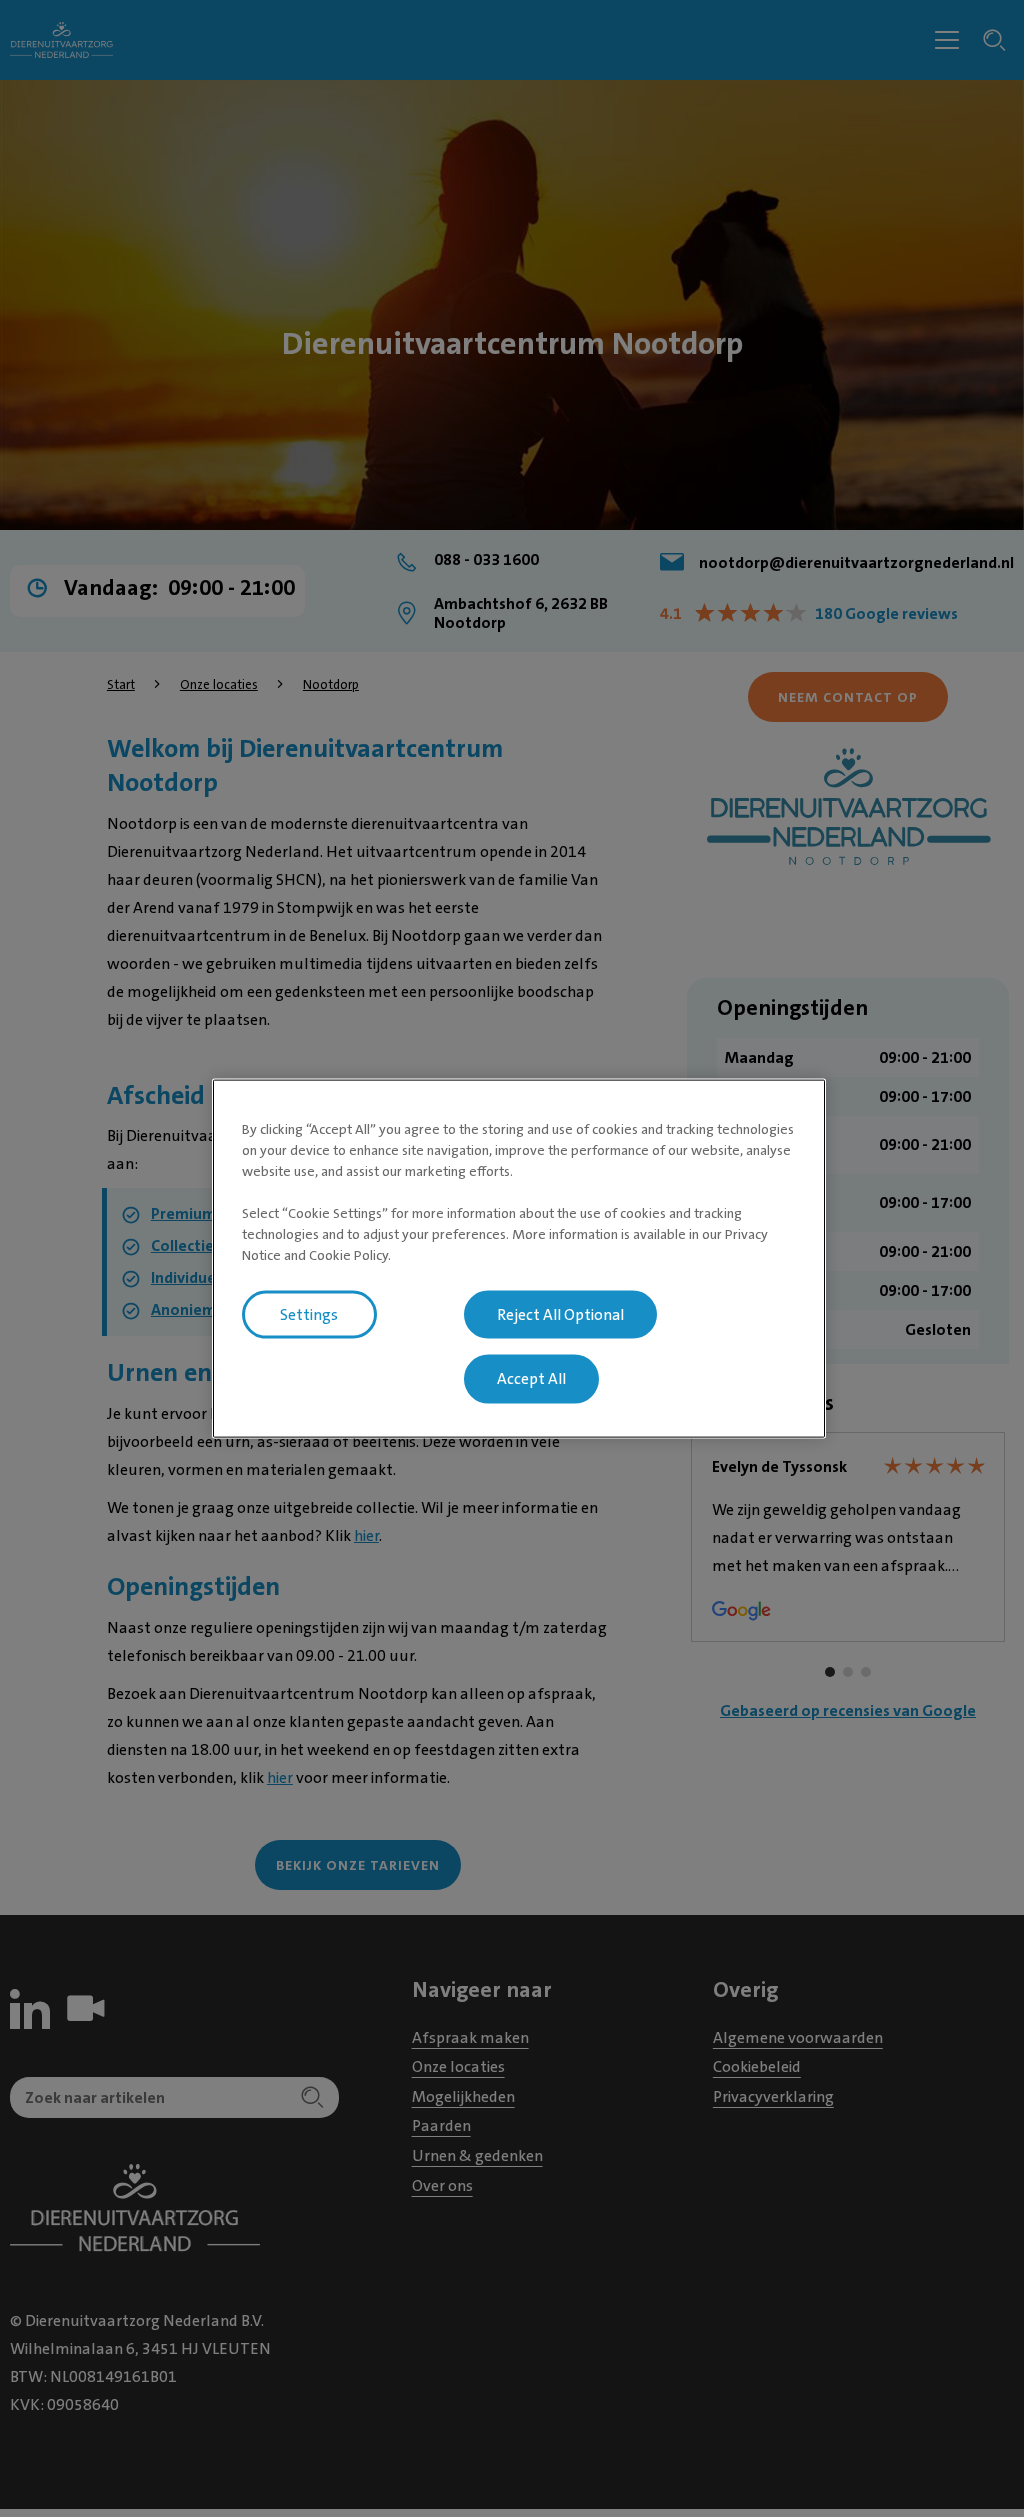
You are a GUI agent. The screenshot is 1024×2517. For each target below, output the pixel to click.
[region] (519, 1258)
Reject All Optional (560, 1314)
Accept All (531, 1379)
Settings (309, 1314)
